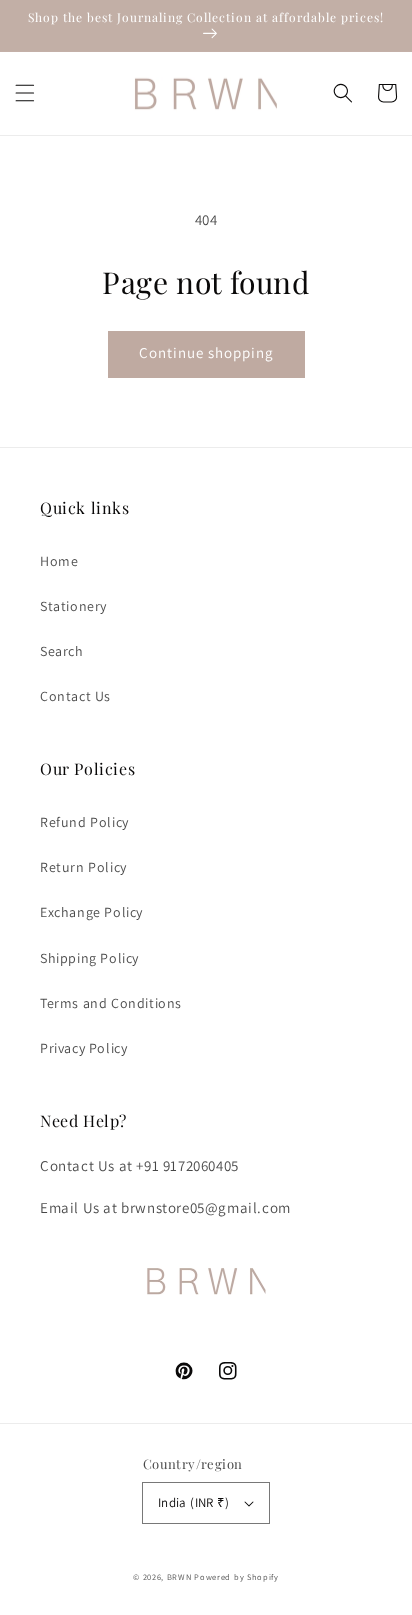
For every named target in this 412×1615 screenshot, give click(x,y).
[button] (25, 93)
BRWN (181, 1576)
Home (59, 561)
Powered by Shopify (236, 1576)
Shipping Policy (89, 958)
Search (62, 651)
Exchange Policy (91, 912)
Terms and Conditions (111, 1003)
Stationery (73, 606)
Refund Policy (84, 822)
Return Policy (83, 867)
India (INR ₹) (193, 1502)
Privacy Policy (83, 1048)
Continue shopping (206, 352)
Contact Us (75, 696)
